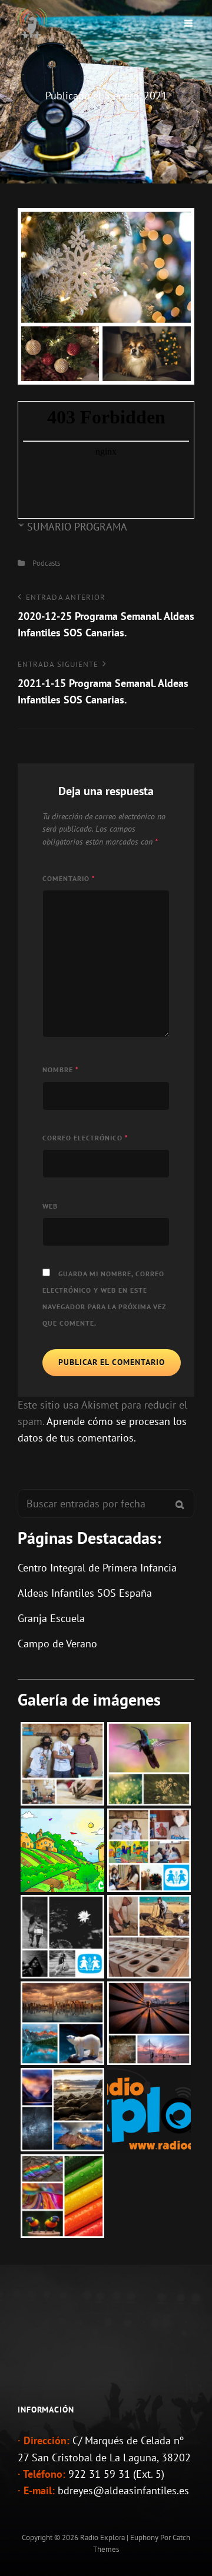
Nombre (61, 1070)
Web (50, 1206)
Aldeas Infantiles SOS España (85, 1593)
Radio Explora (102, 2537)
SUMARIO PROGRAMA (77, 527)
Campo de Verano (57, 1644)
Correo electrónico (85, 1138)
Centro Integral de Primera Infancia (97, 1568)
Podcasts (46, 563)
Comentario (69, 878)
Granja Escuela (51, 1618)
